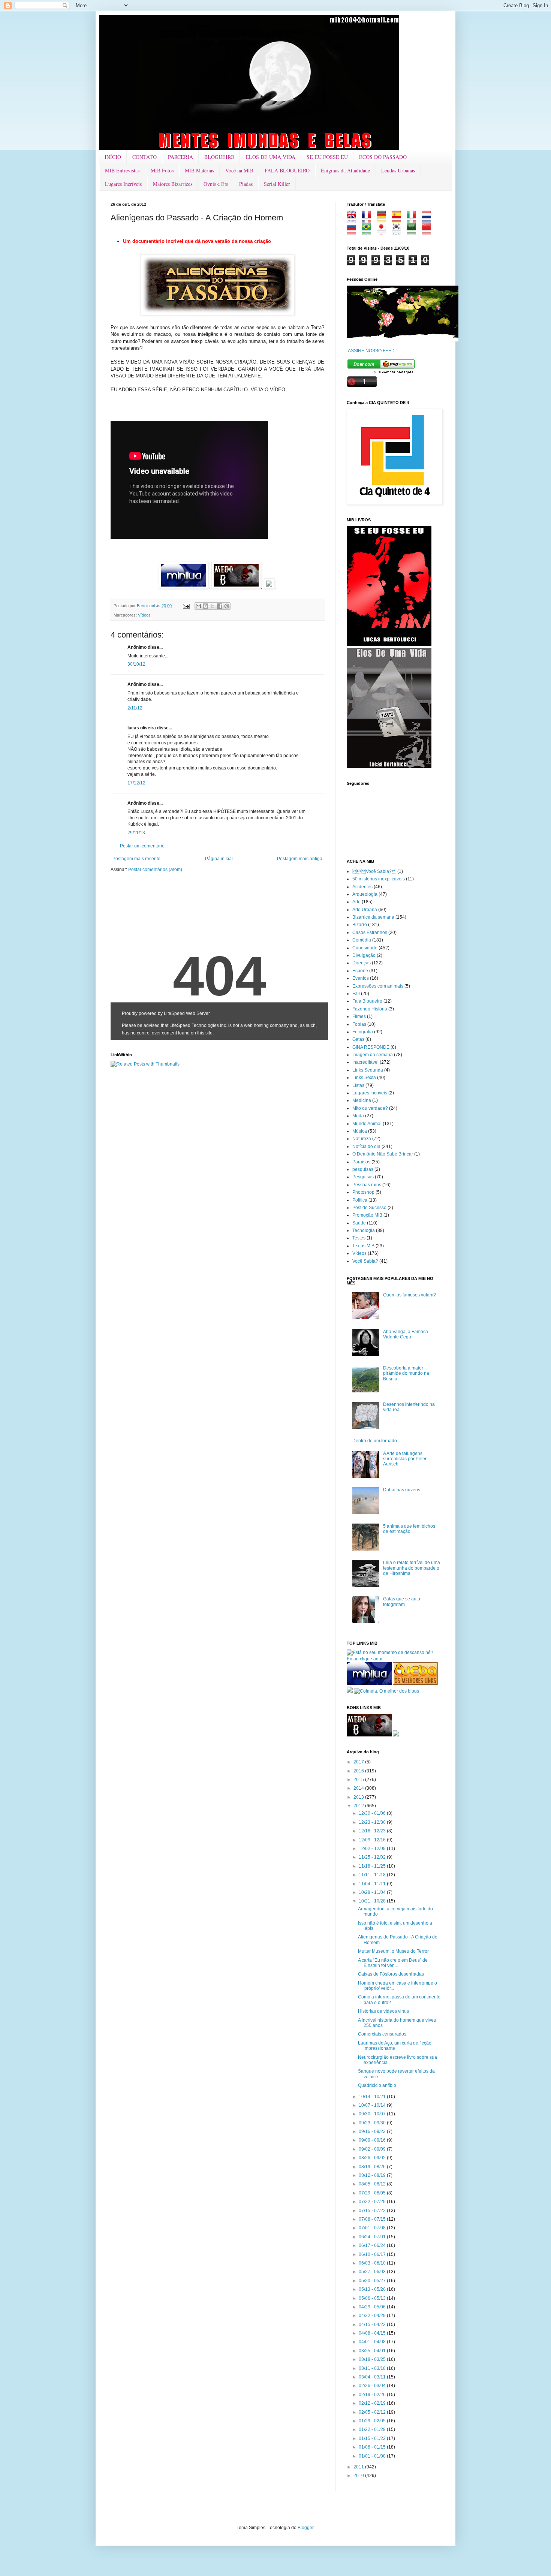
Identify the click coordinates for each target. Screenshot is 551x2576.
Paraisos (361, 1162)
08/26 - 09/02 (373, 2158)
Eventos (361, 978)
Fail (356, 994)
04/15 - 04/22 (373, 2325)
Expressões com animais (378, 986)
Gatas (358, 1039)
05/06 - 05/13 (373, 2298)
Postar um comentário (142, 846)
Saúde (359, 1223)
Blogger (305, 2528)
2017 (359, 1762)
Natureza (362, 1139)
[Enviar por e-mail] (198, 606)
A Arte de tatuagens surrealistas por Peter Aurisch (405, 1459)
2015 (359, 1780)
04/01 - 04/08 (373, 2342)
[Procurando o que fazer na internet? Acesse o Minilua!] (369, 1683)
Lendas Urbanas (398, 170)
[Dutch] (429, 220)
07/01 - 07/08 (373, 2228)
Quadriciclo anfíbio (377, 2085)
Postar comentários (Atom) (155, 870)
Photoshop (363, 1192)
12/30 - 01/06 (373, 1813)
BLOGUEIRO (219, 157)
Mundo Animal (367, 1124)
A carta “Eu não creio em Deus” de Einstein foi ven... (393, 1963)
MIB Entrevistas (122, 170)
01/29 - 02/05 (373, 2421)
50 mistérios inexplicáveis (379, 879)
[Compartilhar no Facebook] (220, 606)
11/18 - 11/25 (373, 1866)
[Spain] (399, 220)
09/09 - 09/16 (373, 2140)
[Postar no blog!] (205, 606)
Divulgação (364, 955)
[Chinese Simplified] (429, 232)
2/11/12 (135, 708)
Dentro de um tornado (375, 1441)
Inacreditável (365, 1062)
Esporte (360, 971)
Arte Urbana (365, 910)
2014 (359, 1788)
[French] (369, 220)
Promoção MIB (367, 1215)
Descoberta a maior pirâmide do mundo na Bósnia (406, 1373)
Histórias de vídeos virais (383, 2011)
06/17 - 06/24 (373, 2245)
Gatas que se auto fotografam (402, 1602)
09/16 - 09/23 (373, 2131)
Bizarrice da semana (373, 917)
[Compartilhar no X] (213, 606)
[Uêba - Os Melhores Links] (415, 1683)
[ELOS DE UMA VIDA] (389, 766)
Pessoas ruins (367, 1185)
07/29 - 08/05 (373, 2193)
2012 (359, 1806)
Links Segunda (368, 1070)
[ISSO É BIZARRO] (396, 1735)
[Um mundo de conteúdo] (350, 1691)
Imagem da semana (373, 1055)
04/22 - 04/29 (373, 2316)
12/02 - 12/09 (373, 1849)
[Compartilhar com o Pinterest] (227, 606)
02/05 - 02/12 (373, 2412)
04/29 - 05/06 (373, 2307)
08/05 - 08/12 (373, 2184)
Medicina (362, 1100)
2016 (359, 1771)
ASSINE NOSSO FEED (371, 351)
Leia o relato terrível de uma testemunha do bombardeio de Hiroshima (412, 1568)
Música (360, 1131)
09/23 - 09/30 (373, 2123)
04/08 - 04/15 (373, 2333)
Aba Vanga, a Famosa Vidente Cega (406, 1334)
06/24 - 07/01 (373, 2237)
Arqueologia (365, 894)
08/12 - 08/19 (373, 2175)
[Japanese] (384, 232)
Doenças (362, 963)
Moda (358, 1116)
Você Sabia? (365, 1261)
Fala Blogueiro (367, 1001)
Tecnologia (364, 1230)
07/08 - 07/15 (373, 2219)
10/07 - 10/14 (373, 2105)
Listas (358, 1085)
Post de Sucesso (369, 1208)
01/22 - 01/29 (373, 2429)
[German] (384, 220)
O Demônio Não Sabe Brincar (383, 1154)
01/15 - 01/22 (373, 2438)
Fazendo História (370, 1009)
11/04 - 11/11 (373, 1884)
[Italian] (414, 220)
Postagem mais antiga (300, 859)
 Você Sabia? (374, 871)
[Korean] (399, 232)
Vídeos (144, 615)
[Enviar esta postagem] (186, 606)
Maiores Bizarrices (173, 184)
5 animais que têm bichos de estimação (409, 1529)
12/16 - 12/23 (373, 1831)
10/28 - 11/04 (373, 1892)
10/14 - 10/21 (373, 2097)
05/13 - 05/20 (373, 2289)
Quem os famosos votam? (410, 1295)
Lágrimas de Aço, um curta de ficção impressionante (395, 2046)
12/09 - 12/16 (373, 1840)
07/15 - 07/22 (373, 2211)
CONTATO (144, 157)
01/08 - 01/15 (373, 2447)
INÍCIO (113, 157)
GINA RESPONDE (371, 1047)
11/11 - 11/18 (373, 1875)
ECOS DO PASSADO (383, 157)
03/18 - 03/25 (373, 2359)
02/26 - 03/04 (373, 2386)
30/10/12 (136, 664)
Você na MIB (239, 170)
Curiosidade (365, 948)
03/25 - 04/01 (373, 2351)
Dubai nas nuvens (402, 1490)
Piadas (246, 184)
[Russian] (354, 232)
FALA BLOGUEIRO (287, 170)
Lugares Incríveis (123, 184)
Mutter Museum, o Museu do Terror (393, 1951)
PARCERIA (180, 157)
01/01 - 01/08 (373, 2456)
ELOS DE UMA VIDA (270, 157)
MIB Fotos (162, 170)
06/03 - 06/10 (373, 2263)
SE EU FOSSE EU (327, 157)
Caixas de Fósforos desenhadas (391, 1974)
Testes (359, 1238)
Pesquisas (363, 1177)
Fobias (359, 1024)
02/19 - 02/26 (373, 2395)
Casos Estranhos (370, 933)
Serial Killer (277, 184)
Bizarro (360, 925)
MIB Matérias (199, 170)
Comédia (362, 940)
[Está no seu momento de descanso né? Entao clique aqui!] (394, 1659)
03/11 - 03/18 (373, 2368)
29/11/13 (136, 833)
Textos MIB (363, 1246)
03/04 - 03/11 (373, 2377)
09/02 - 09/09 (373, 2149)
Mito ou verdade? (370, 1108)
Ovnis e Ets (216, 184)
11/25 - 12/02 (373, 1857)
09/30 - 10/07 (373, 2114)
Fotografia (363, 1032)
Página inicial (219, 859)
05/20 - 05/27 (373, 2281)
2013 (359, 1797)
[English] (354, 220)
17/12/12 (136, 783)
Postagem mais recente (136, 859)
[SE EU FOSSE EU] (389, 645)
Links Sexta (364, 1078)
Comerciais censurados (382, 2034)
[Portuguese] (369, 232)
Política (360, 1200)
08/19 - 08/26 (373, 2167)
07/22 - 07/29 (373, 2202)
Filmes (359, 1016)
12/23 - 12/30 (373, 1822)
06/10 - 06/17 (373, 2254)
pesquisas (363, 1169)
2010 (359, 2476)
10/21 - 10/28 (373, 1901)
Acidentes (362, 887)
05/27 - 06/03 (373, 2272)
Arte (356, 902)
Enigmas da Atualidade (345, 170)
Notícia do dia (366, 1147)
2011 (359, 2467)
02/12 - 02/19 (373, 2403)
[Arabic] (414, 232)
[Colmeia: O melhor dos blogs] (386, 1691)
